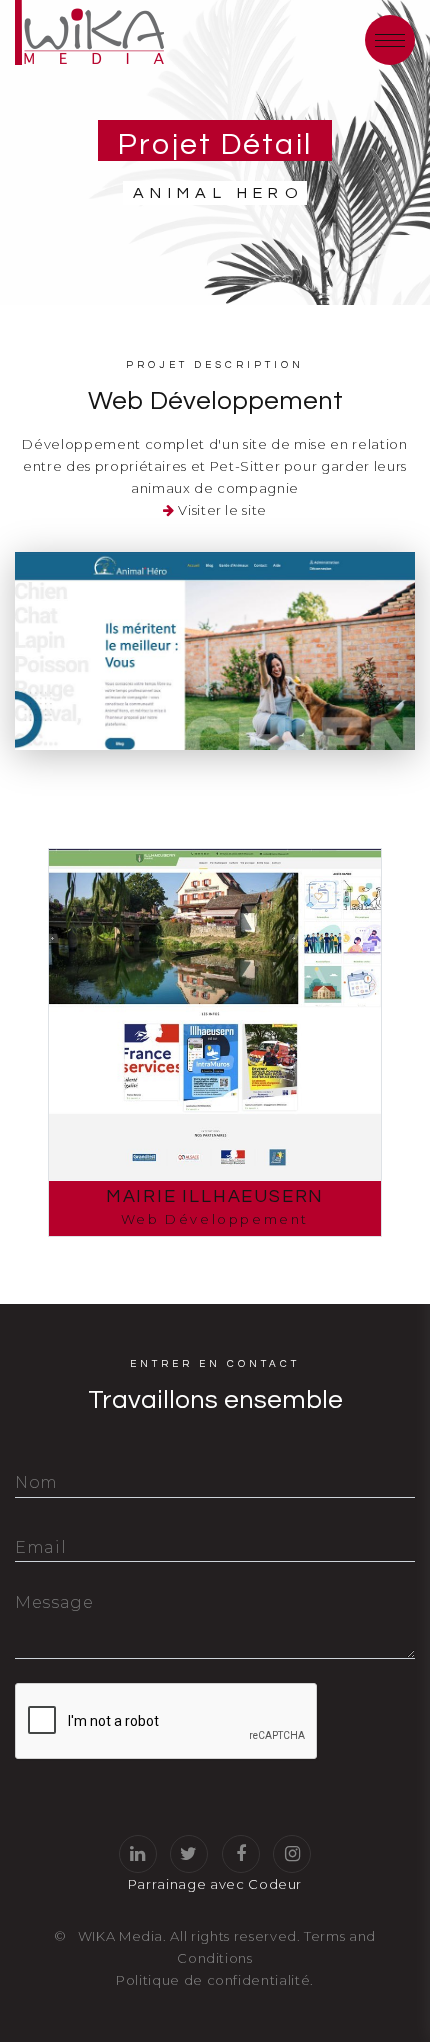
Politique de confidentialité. (215, 1980)
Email (40, 1547)
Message (54, 1602)
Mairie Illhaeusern (215, 1196)
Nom (36, 1482)
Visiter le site (222, 510)
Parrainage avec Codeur (215, 1884)
